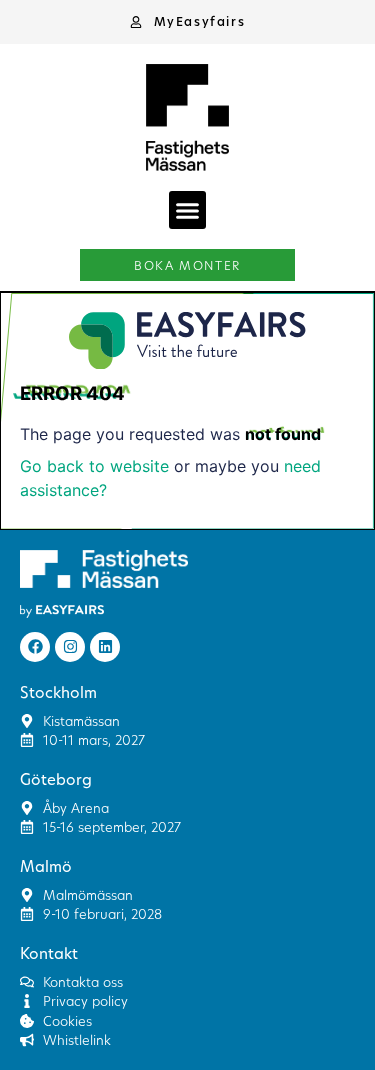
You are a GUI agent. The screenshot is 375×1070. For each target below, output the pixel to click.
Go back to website (94, 466)
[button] (188, 22)
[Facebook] (35, 647)
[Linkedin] (105, 647)
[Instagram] (70, 647)
